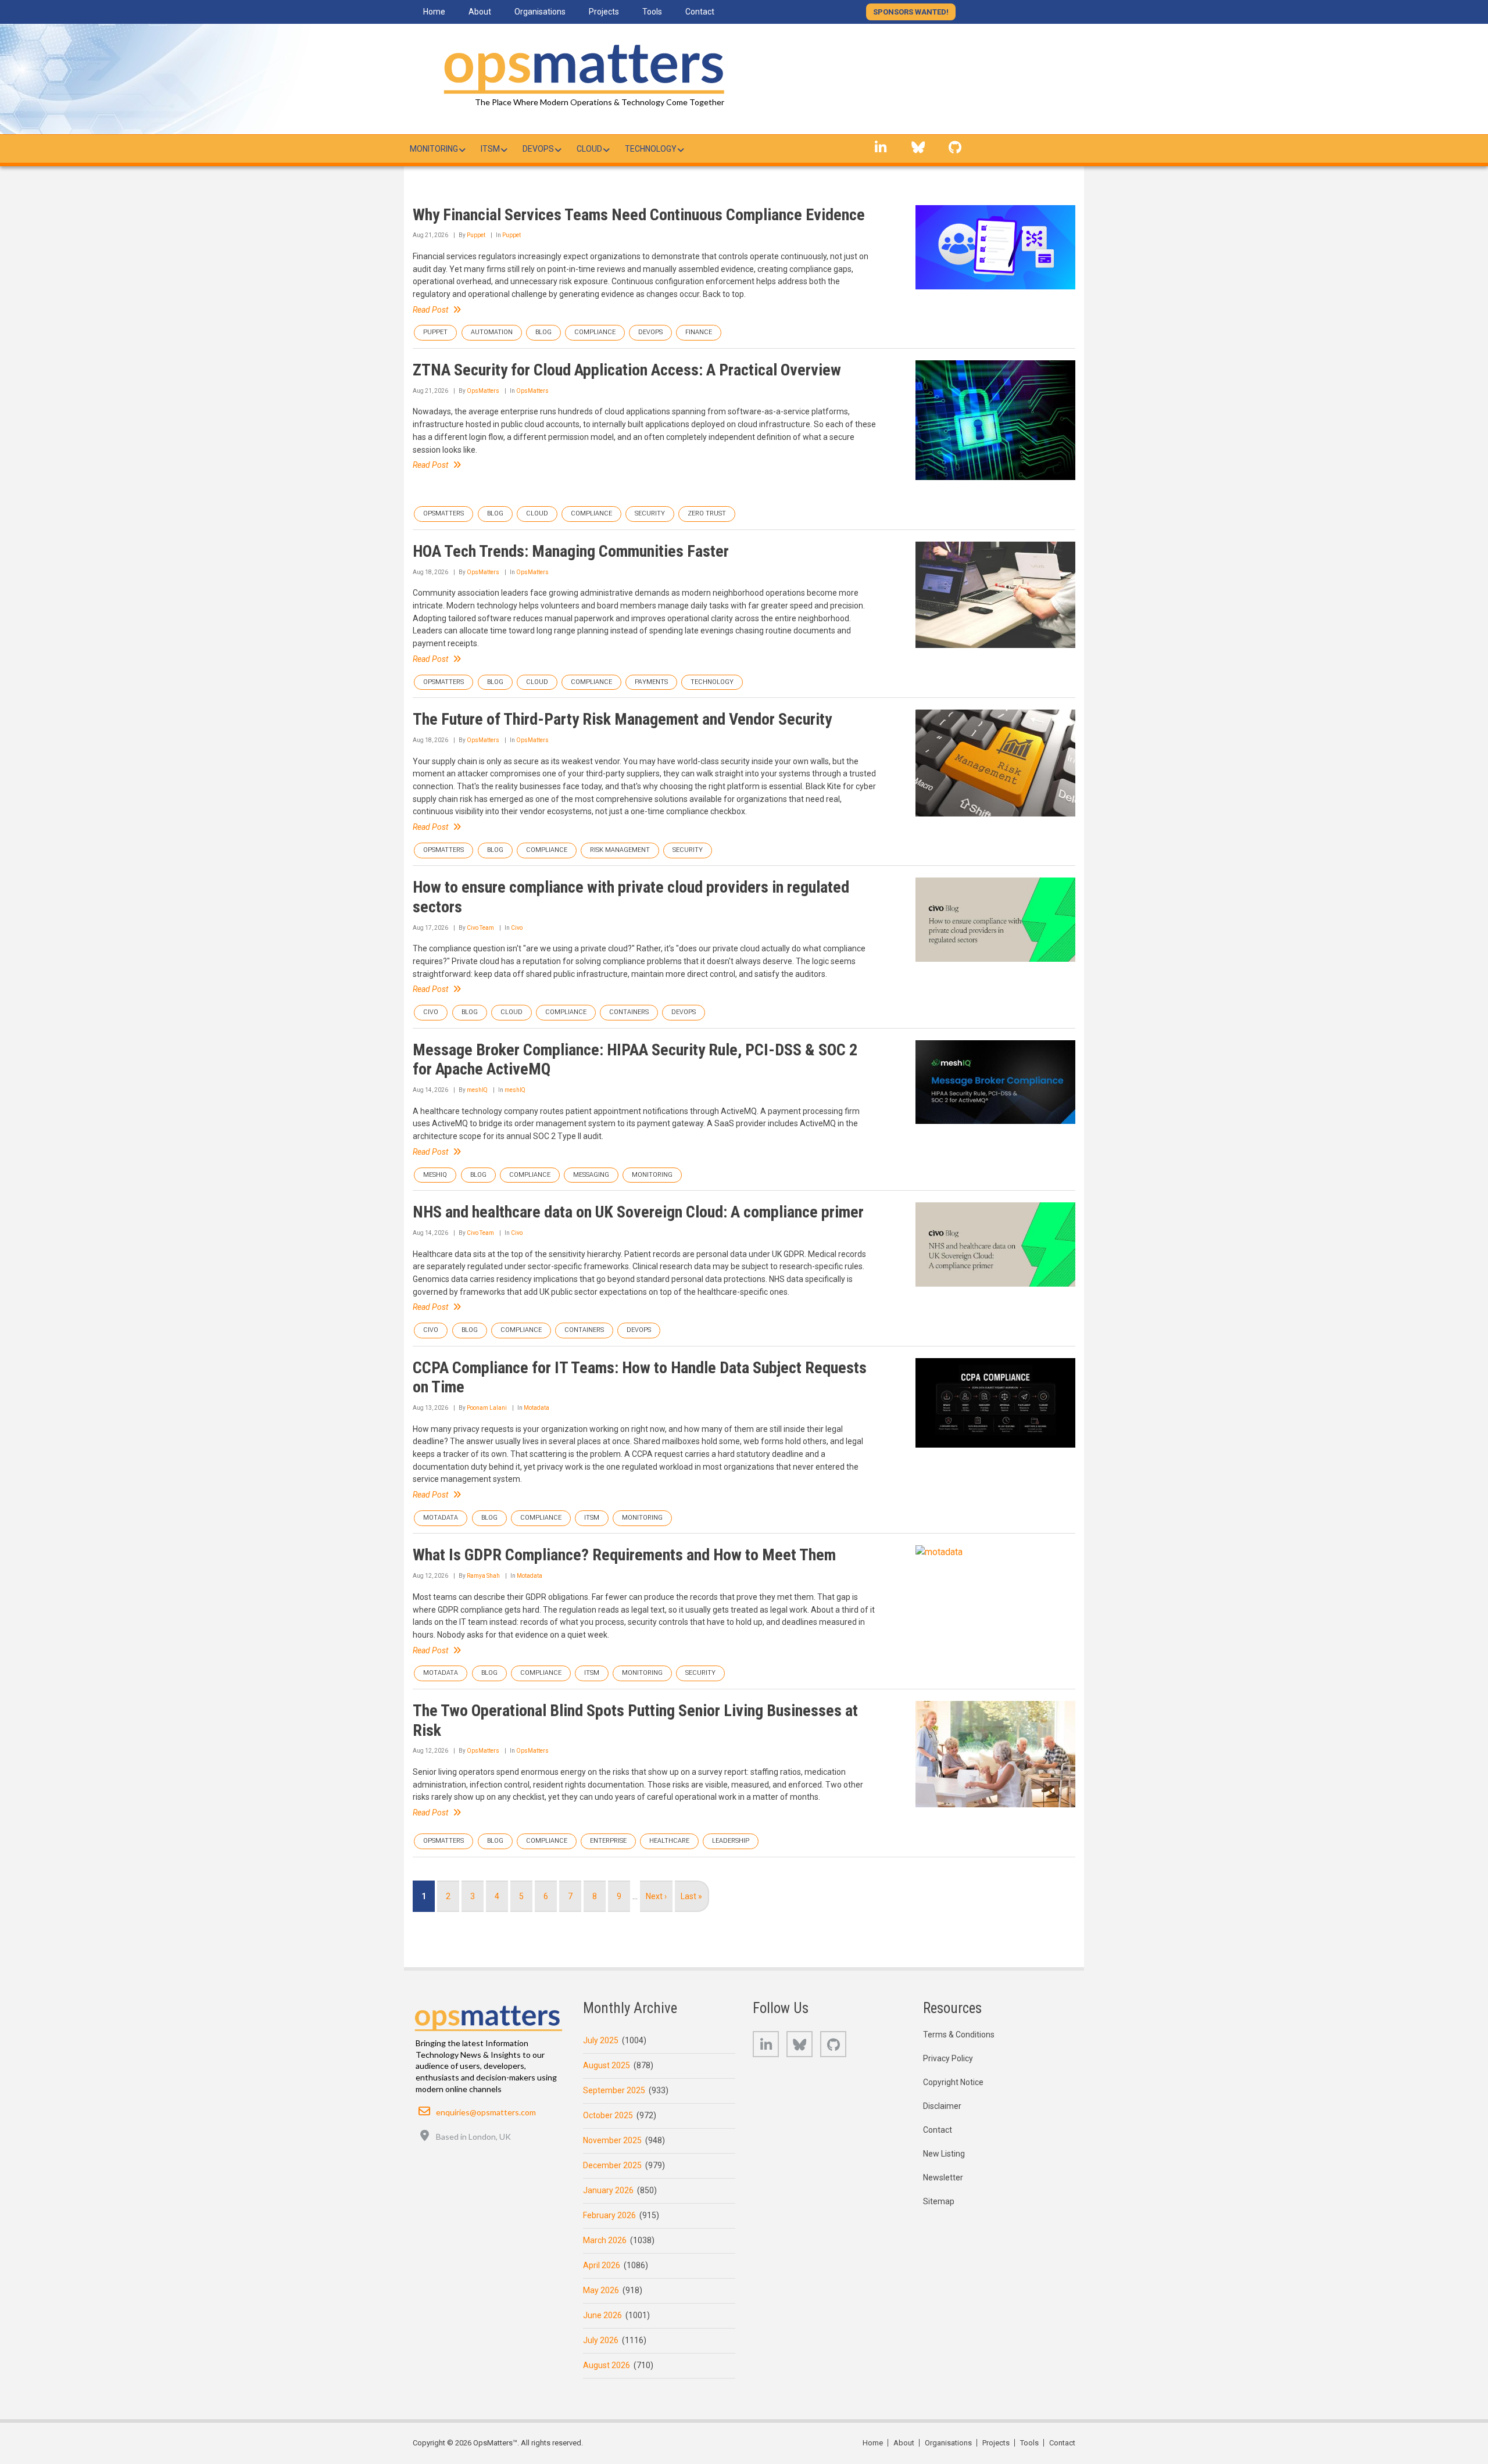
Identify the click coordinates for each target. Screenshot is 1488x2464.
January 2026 (608, 2190)
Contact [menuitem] (700, 12)
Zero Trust (707, 513)
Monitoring (652, 1175)
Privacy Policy (948, 2058)
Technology (712, 682)
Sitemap (939, 2201)
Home (873, 2443)
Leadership (731, 1841)
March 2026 (605, 2240)
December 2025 (612, 2165)
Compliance (595, 332)
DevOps (650, 332)
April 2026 (602, 2265)
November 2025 (612, 2140)
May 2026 (601, 2290)
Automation (492, 332)
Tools (1029, 2443)
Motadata (536, 1408)
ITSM (592, 1518)
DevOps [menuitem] (538, 149)
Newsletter (943, 2178)
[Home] (581, 67)
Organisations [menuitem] (540, 12)
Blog (543, 332)
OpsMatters (483, 391)
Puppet (476, 235)
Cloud (537, 513)
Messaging (591, 1175)
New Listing (944, 2154)
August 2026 (607, 2365)
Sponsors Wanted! (911, 12)
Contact (938, 2130)
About (904, 2443)
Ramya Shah (483, 1576)
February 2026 (609, 2215)
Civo (517, 928)
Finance (699, 332)
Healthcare (669, 1841)
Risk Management (620, 850)
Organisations (948, 2443)
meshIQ (477, 1090)
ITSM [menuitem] (490, 149)
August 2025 (607, 2065)
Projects (996, 2443)
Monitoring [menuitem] (434, 149)
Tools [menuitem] (652, 12)
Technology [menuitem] (651, 149)
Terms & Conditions (959, 2035)
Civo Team (480, 928)
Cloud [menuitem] (589, 149)
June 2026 (602, 2315)
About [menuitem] (480, 12)
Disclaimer (942, 2106)
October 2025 (608, 2115)
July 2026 (601, 2340)
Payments (651, 682)
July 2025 (601, 2040)
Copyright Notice (953, 2082)
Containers (629, 1012)
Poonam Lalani (487, 1408)
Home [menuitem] (434, 12)
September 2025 (614, 2090)
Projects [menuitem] (604, 12)
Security (650, 513)
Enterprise (608, 1841)
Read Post (430, 310)
